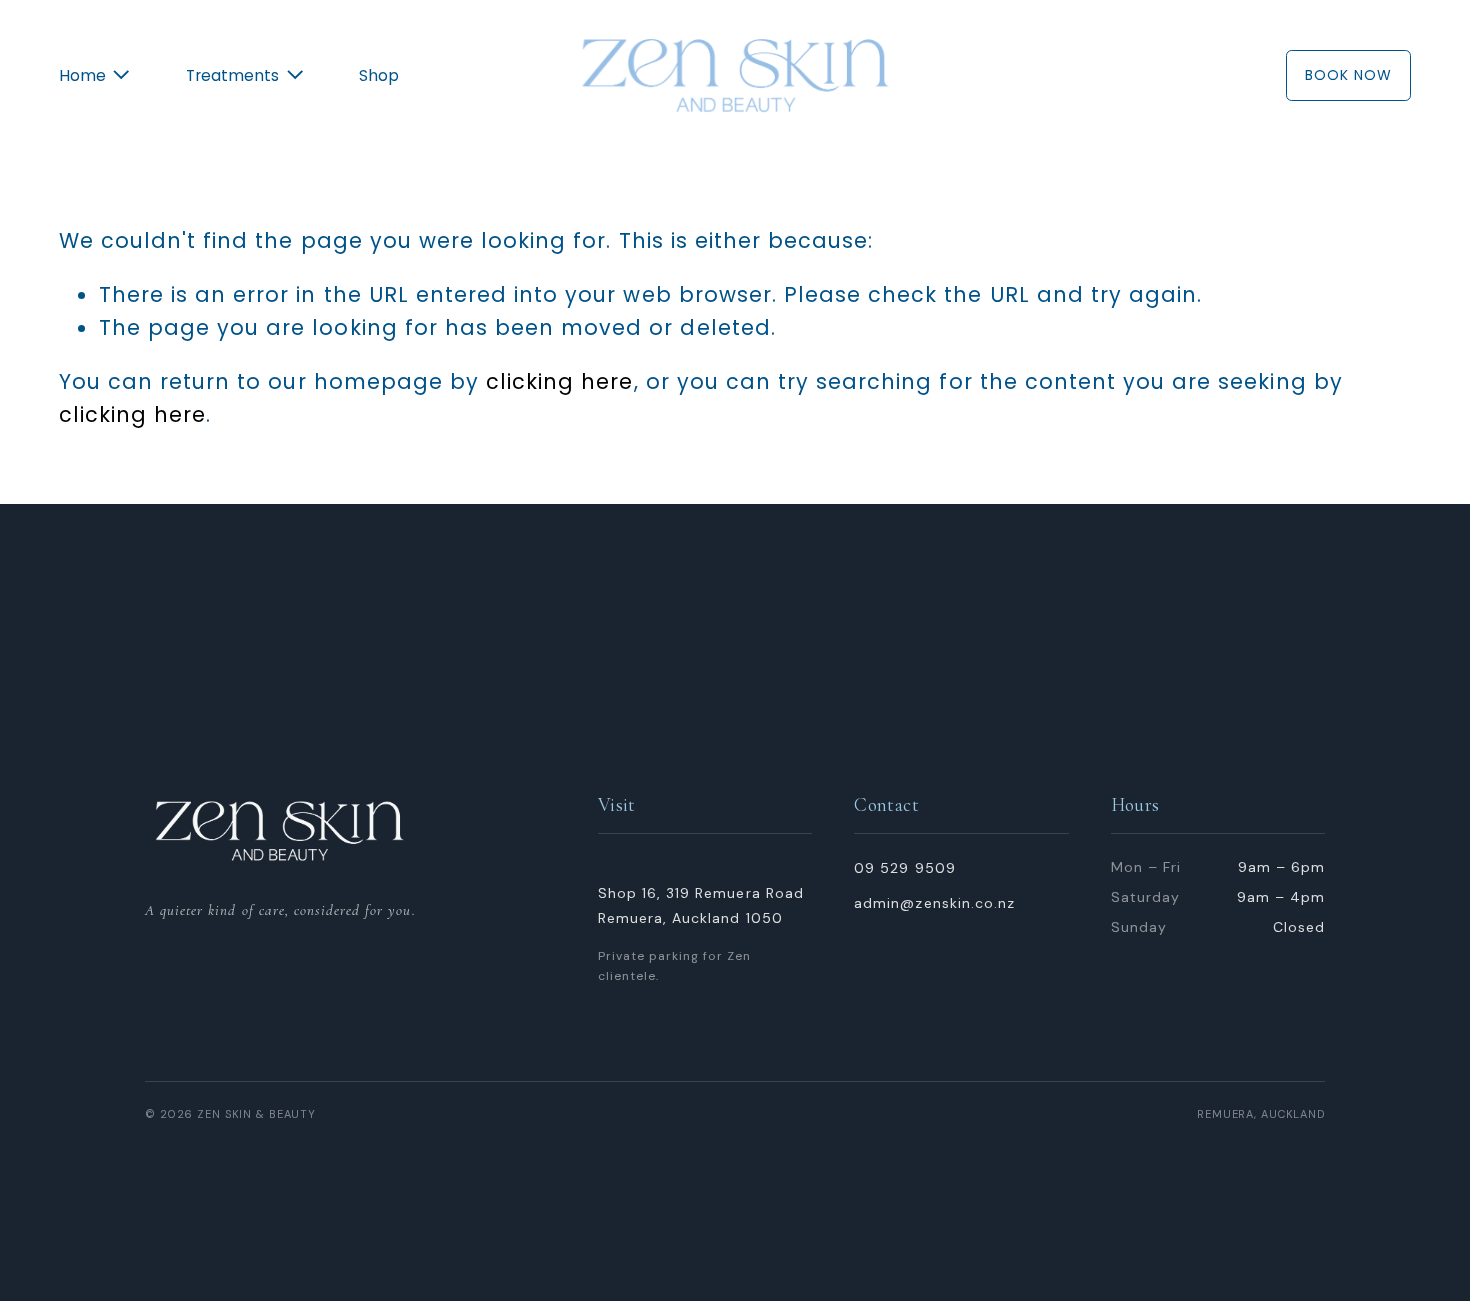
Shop (379, 75)
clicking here (559, 381)
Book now (1348, 75)
